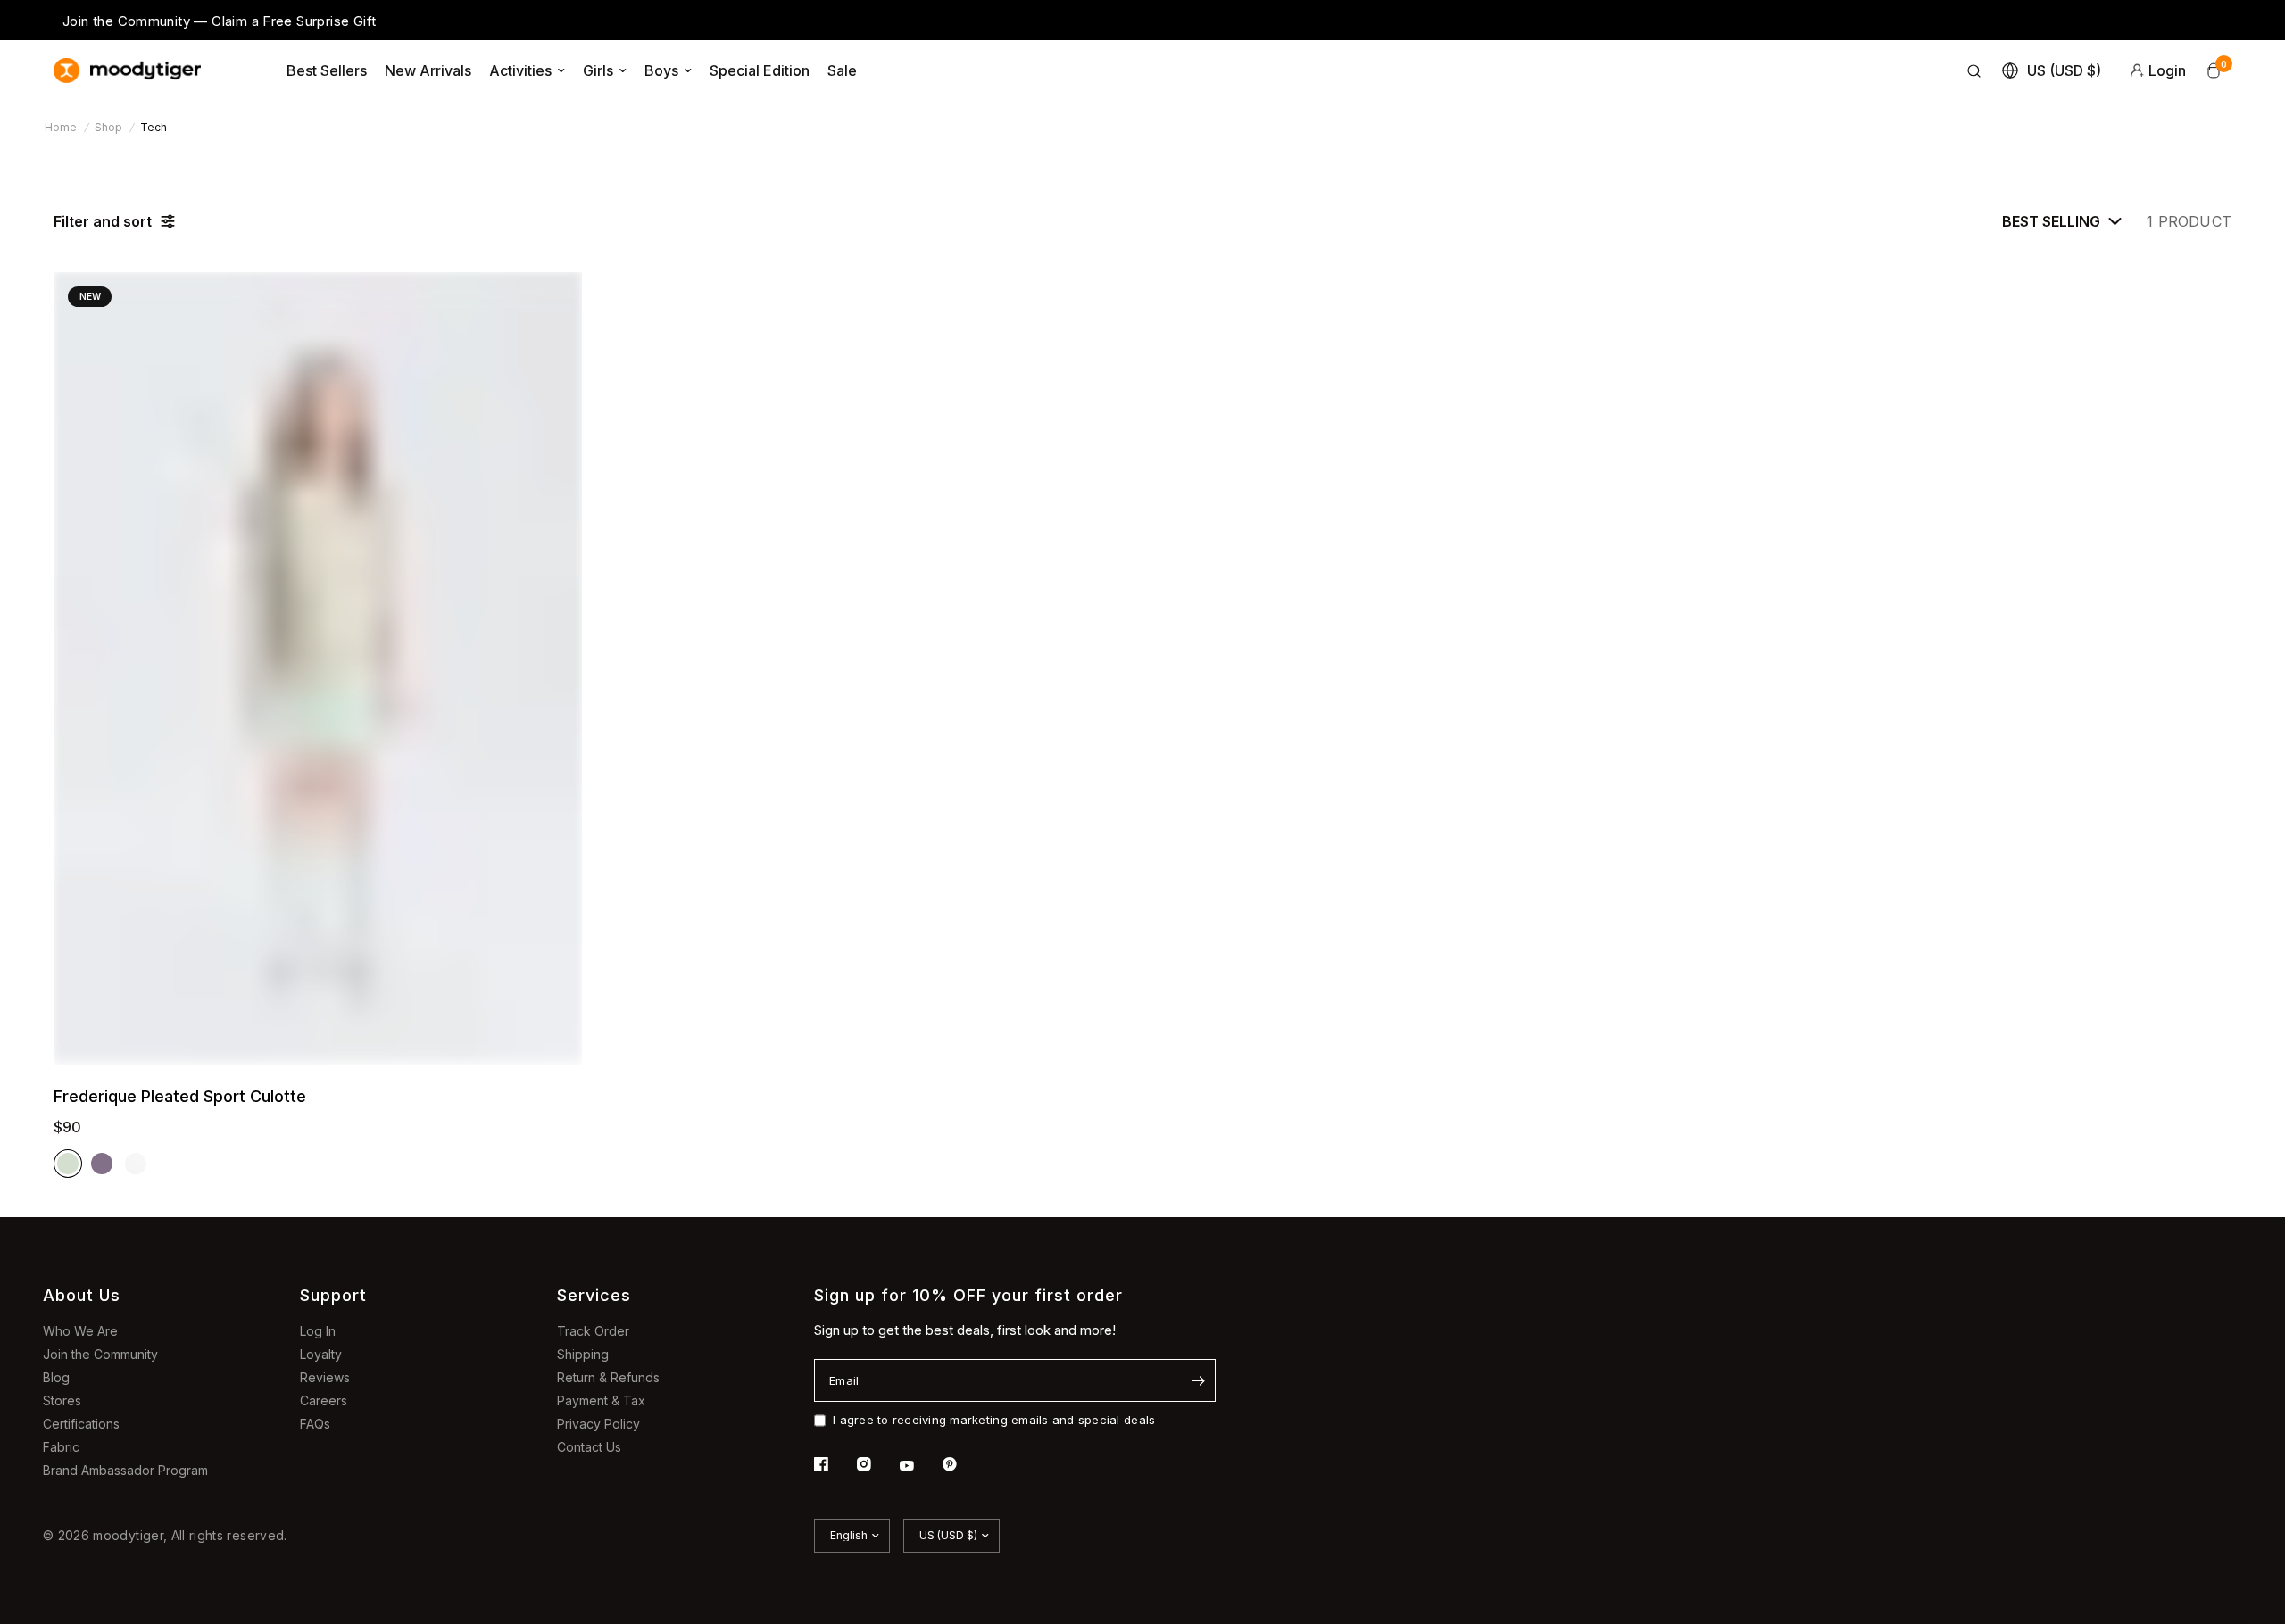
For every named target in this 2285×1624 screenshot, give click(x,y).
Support (333, 1295)
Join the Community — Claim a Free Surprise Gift (219, 21)
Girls (598, 70)
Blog (56, 1377)
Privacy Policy (598, 1424)
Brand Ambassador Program (125, 1470)
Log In (318, 1331)
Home (61, 127)
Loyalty (321, 1354)
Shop (108, 127)
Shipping (583, 1354)
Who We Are (80, 1331)
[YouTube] (919, 1466)
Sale (842, 70)
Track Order (593, 1331)
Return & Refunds (608, 1377)
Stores (62, 1400)
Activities (520, 70)
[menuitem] (327, 70)
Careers (324, 1400)
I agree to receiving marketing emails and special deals (994, 1420)
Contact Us (589, 1447)
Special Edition (760, 70)
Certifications (81, 1424)
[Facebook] (834, 1464)
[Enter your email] (1198, 1380)
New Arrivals (428, 70)
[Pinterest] (962, 1464)
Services (594, 1295)
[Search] (1974, 70)
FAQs (315, 1424)
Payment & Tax (601, 1400)
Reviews (325, 1377)
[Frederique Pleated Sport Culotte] (318, 668)
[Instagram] (877, 1464)
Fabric (61, 1447)
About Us (82, 1295)
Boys (661, 70)
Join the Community (100, 1354)
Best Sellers (327, 70)
